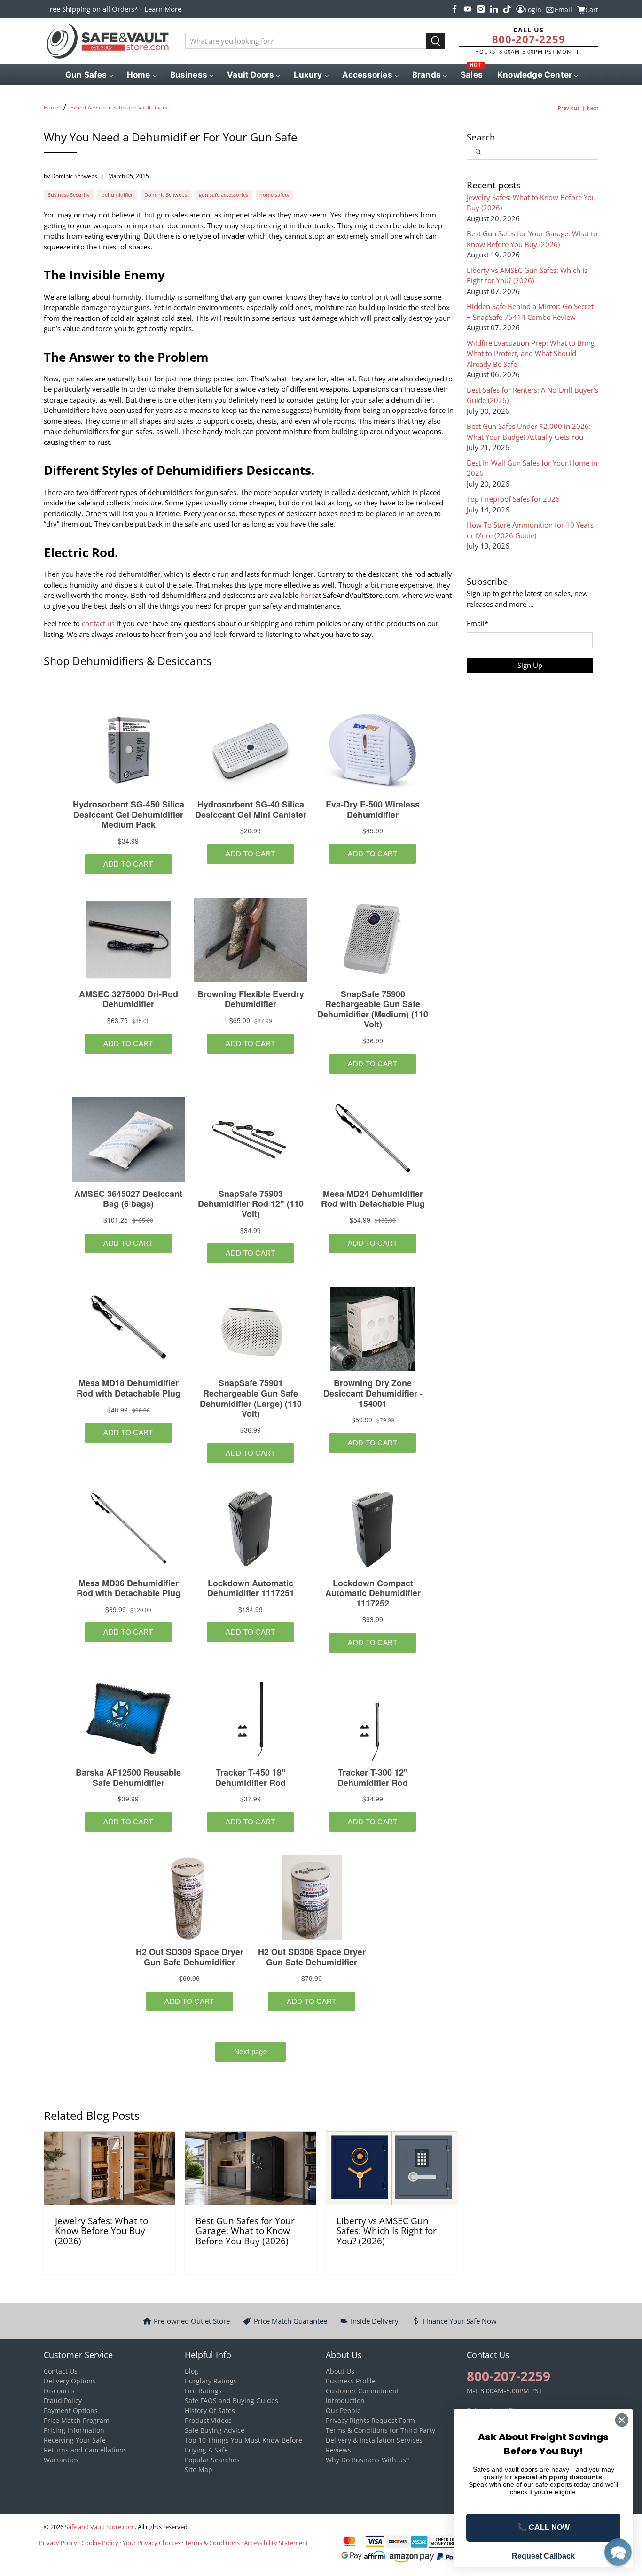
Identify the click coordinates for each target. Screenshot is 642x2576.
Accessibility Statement (276, 2543)
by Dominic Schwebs (70, 176)
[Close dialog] (622, 2420)
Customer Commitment (362, 2391)
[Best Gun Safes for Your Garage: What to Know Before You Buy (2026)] (251, 2168)
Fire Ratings (203, 2391)
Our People (343, 2410)
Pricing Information (74, 2430)
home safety (274, 195)
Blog (192, 2371)
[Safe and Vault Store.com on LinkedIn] (494, 9)
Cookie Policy (100, 2543)
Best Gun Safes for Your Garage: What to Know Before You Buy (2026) (245, 2231)
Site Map (199, 2470)
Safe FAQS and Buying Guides (231, 2401)
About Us (340, 2371)
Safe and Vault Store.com (100, 2527)
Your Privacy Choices (152, 2543)
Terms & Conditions (212, 2543)
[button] (618, 2552)
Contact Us (61, 2371)
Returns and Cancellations (85, 2450)
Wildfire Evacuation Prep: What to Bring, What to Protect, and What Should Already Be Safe (532, 353)
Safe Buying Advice (215, 2430)
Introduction (345, 2401)
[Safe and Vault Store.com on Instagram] (481, 9)
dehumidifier (117, 195)
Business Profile (351, 2381)
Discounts (59, 2391)
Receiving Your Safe (75, 2440)
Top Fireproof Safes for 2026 (513, 499)
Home (51, 107)
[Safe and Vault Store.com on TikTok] (507, 9)
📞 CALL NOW (544, 2527)
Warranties (61, 2460)
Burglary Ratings (211, 2381)
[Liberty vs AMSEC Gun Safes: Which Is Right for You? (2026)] (391, 2168)
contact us (98, 623)
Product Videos (208, 2420)
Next (593, 108)
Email (478, 623)
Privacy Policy (58, 2543)
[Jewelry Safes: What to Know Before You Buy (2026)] (110, 2168)
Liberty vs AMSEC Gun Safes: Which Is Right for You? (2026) (387, 2231)
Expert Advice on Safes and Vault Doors (119, 107)
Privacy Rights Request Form (370, 2420)
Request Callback (543, 2556)
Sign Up (530, 665)
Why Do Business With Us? (367, 2460)
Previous (569, 108)
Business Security (69, 195)
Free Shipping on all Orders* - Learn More (114, 9)
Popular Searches (212, 2460)
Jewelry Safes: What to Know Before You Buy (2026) (102, 2231)
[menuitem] (89, 75)
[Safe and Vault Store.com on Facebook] (454, 9)
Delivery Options (70, 2381)
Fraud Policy (63, 2401)
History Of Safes (210, 2410)
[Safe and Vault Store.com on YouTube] (468, 9)
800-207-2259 (529, 39)
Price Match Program (77, 2420)
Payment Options (71, 2410)
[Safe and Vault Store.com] (108, 41)
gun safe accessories (223, 195)
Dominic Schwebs (166, 195)
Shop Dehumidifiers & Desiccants (128, 661)
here (308, 595)
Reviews (338, 2450)
